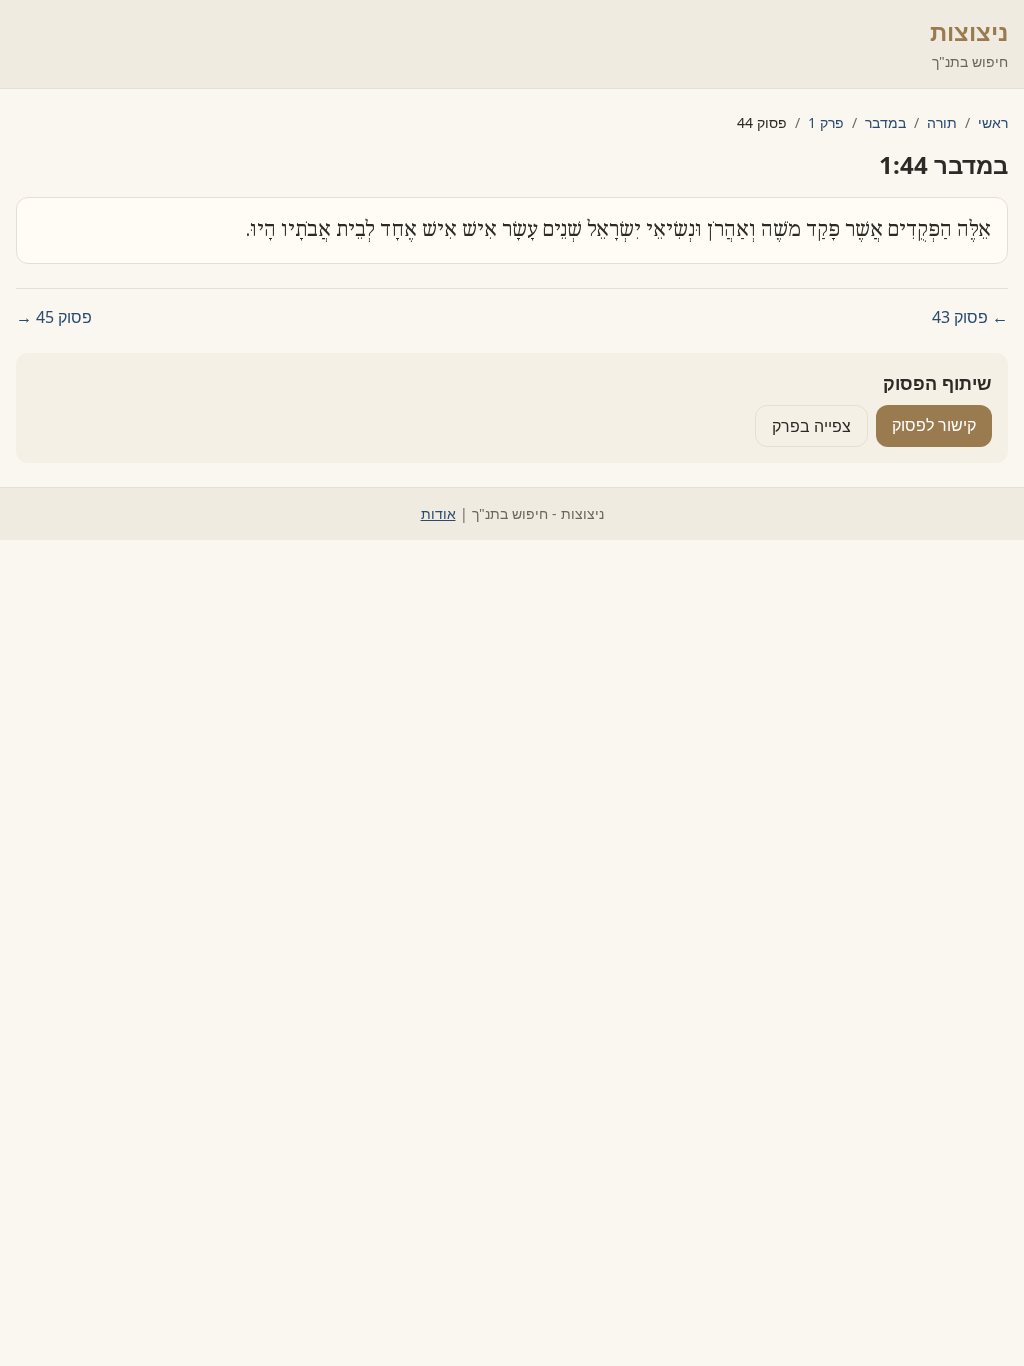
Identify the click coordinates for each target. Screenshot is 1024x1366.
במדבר (885, 122)
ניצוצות (969, 31)
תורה (942, 122)
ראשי (993, 122)
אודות (438, 513)
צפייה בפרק (811, 426)
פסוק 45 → (54, 317)
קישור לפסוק (934, 425)
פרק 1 (826, 122)
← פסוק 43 (970, 317)
